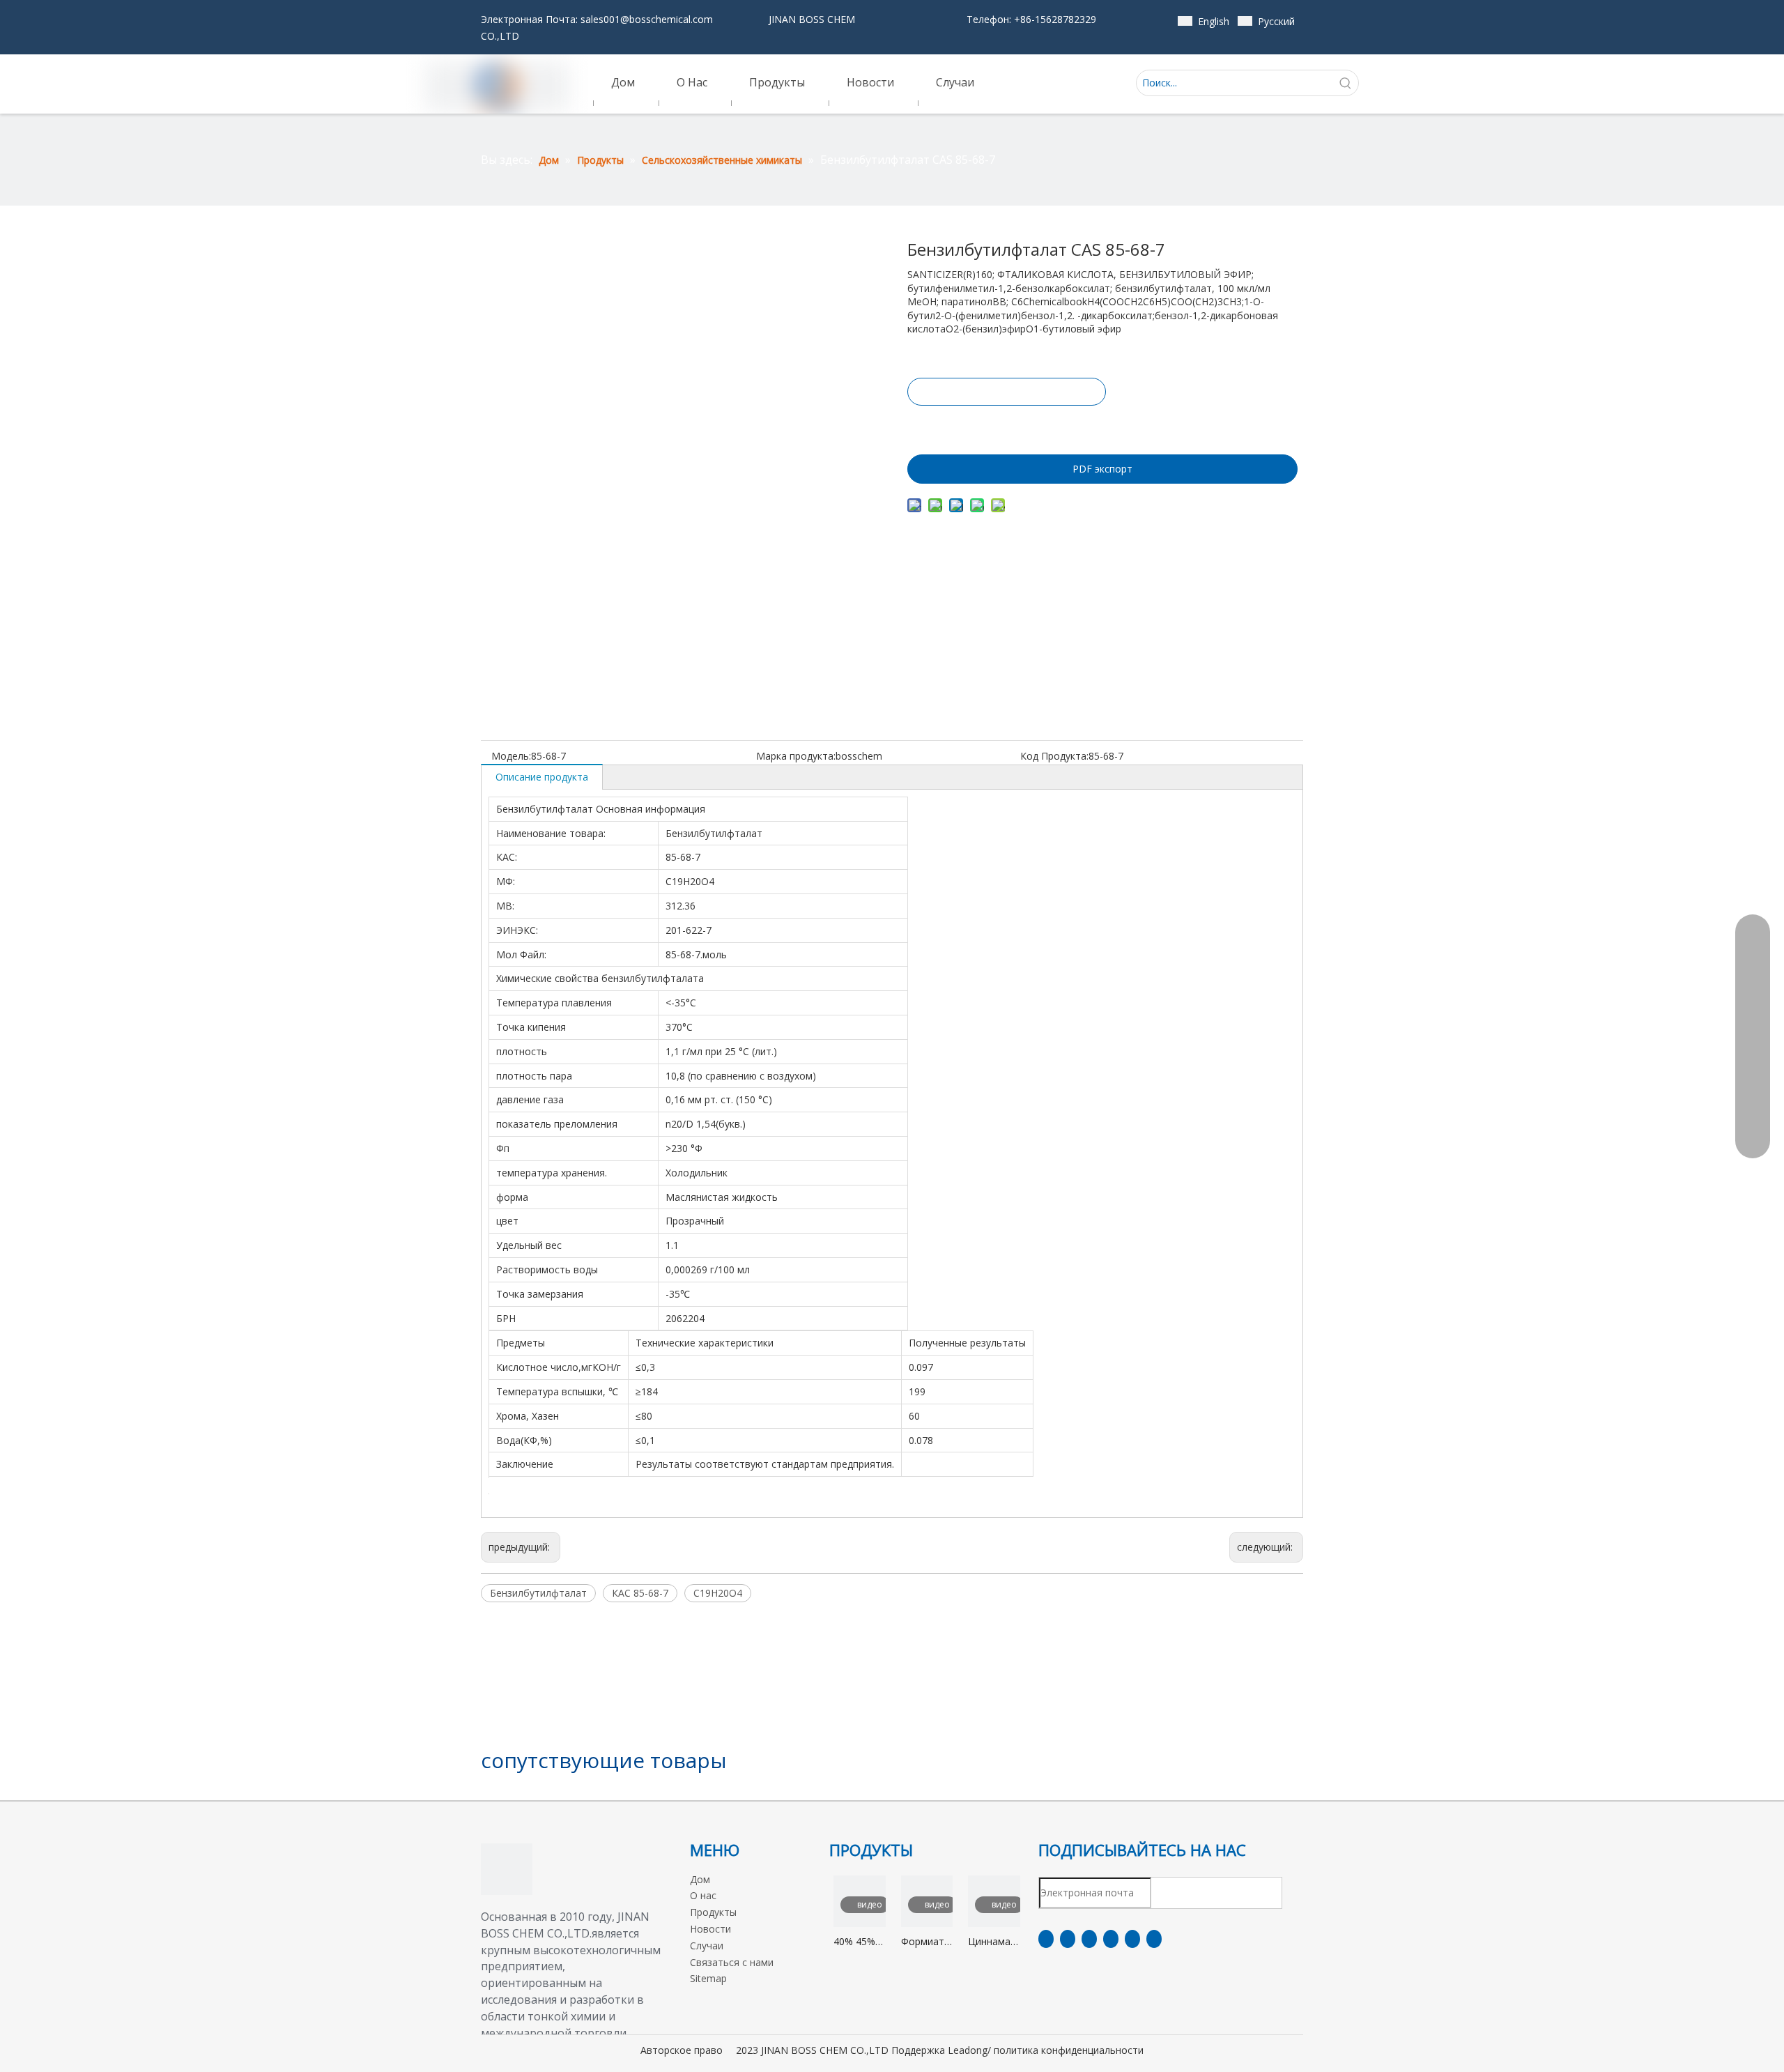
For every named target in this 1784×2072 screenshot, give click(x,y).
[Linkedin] (1068, 1939)
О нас (703, 1895)
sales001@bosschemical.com (647, 19)
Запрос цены (1007, 392)
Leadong (968, 2050)
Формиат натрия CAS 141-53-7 (923, 1942)
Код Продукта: (1054, 756)
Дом (700, 1879)
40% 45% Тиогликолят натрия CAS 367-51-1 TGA (860, 1942)
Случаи (707, 1946)
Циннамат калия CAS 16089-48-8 (994, 1942)
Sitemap (708, 1978)
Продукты (713, 1912)
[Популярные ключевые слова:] (1346, 83)
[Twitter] (1089, 1939)
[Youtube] (1111, 1939)
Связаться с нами (732, 1962)
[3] (507, 1869)
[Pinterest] (1154, 1939)
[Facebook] (1046, 1939)
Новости (710, 1929)
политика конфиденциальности (1069, 2050)
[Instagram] (1132, 1939)
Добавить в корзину (1006, 427)
